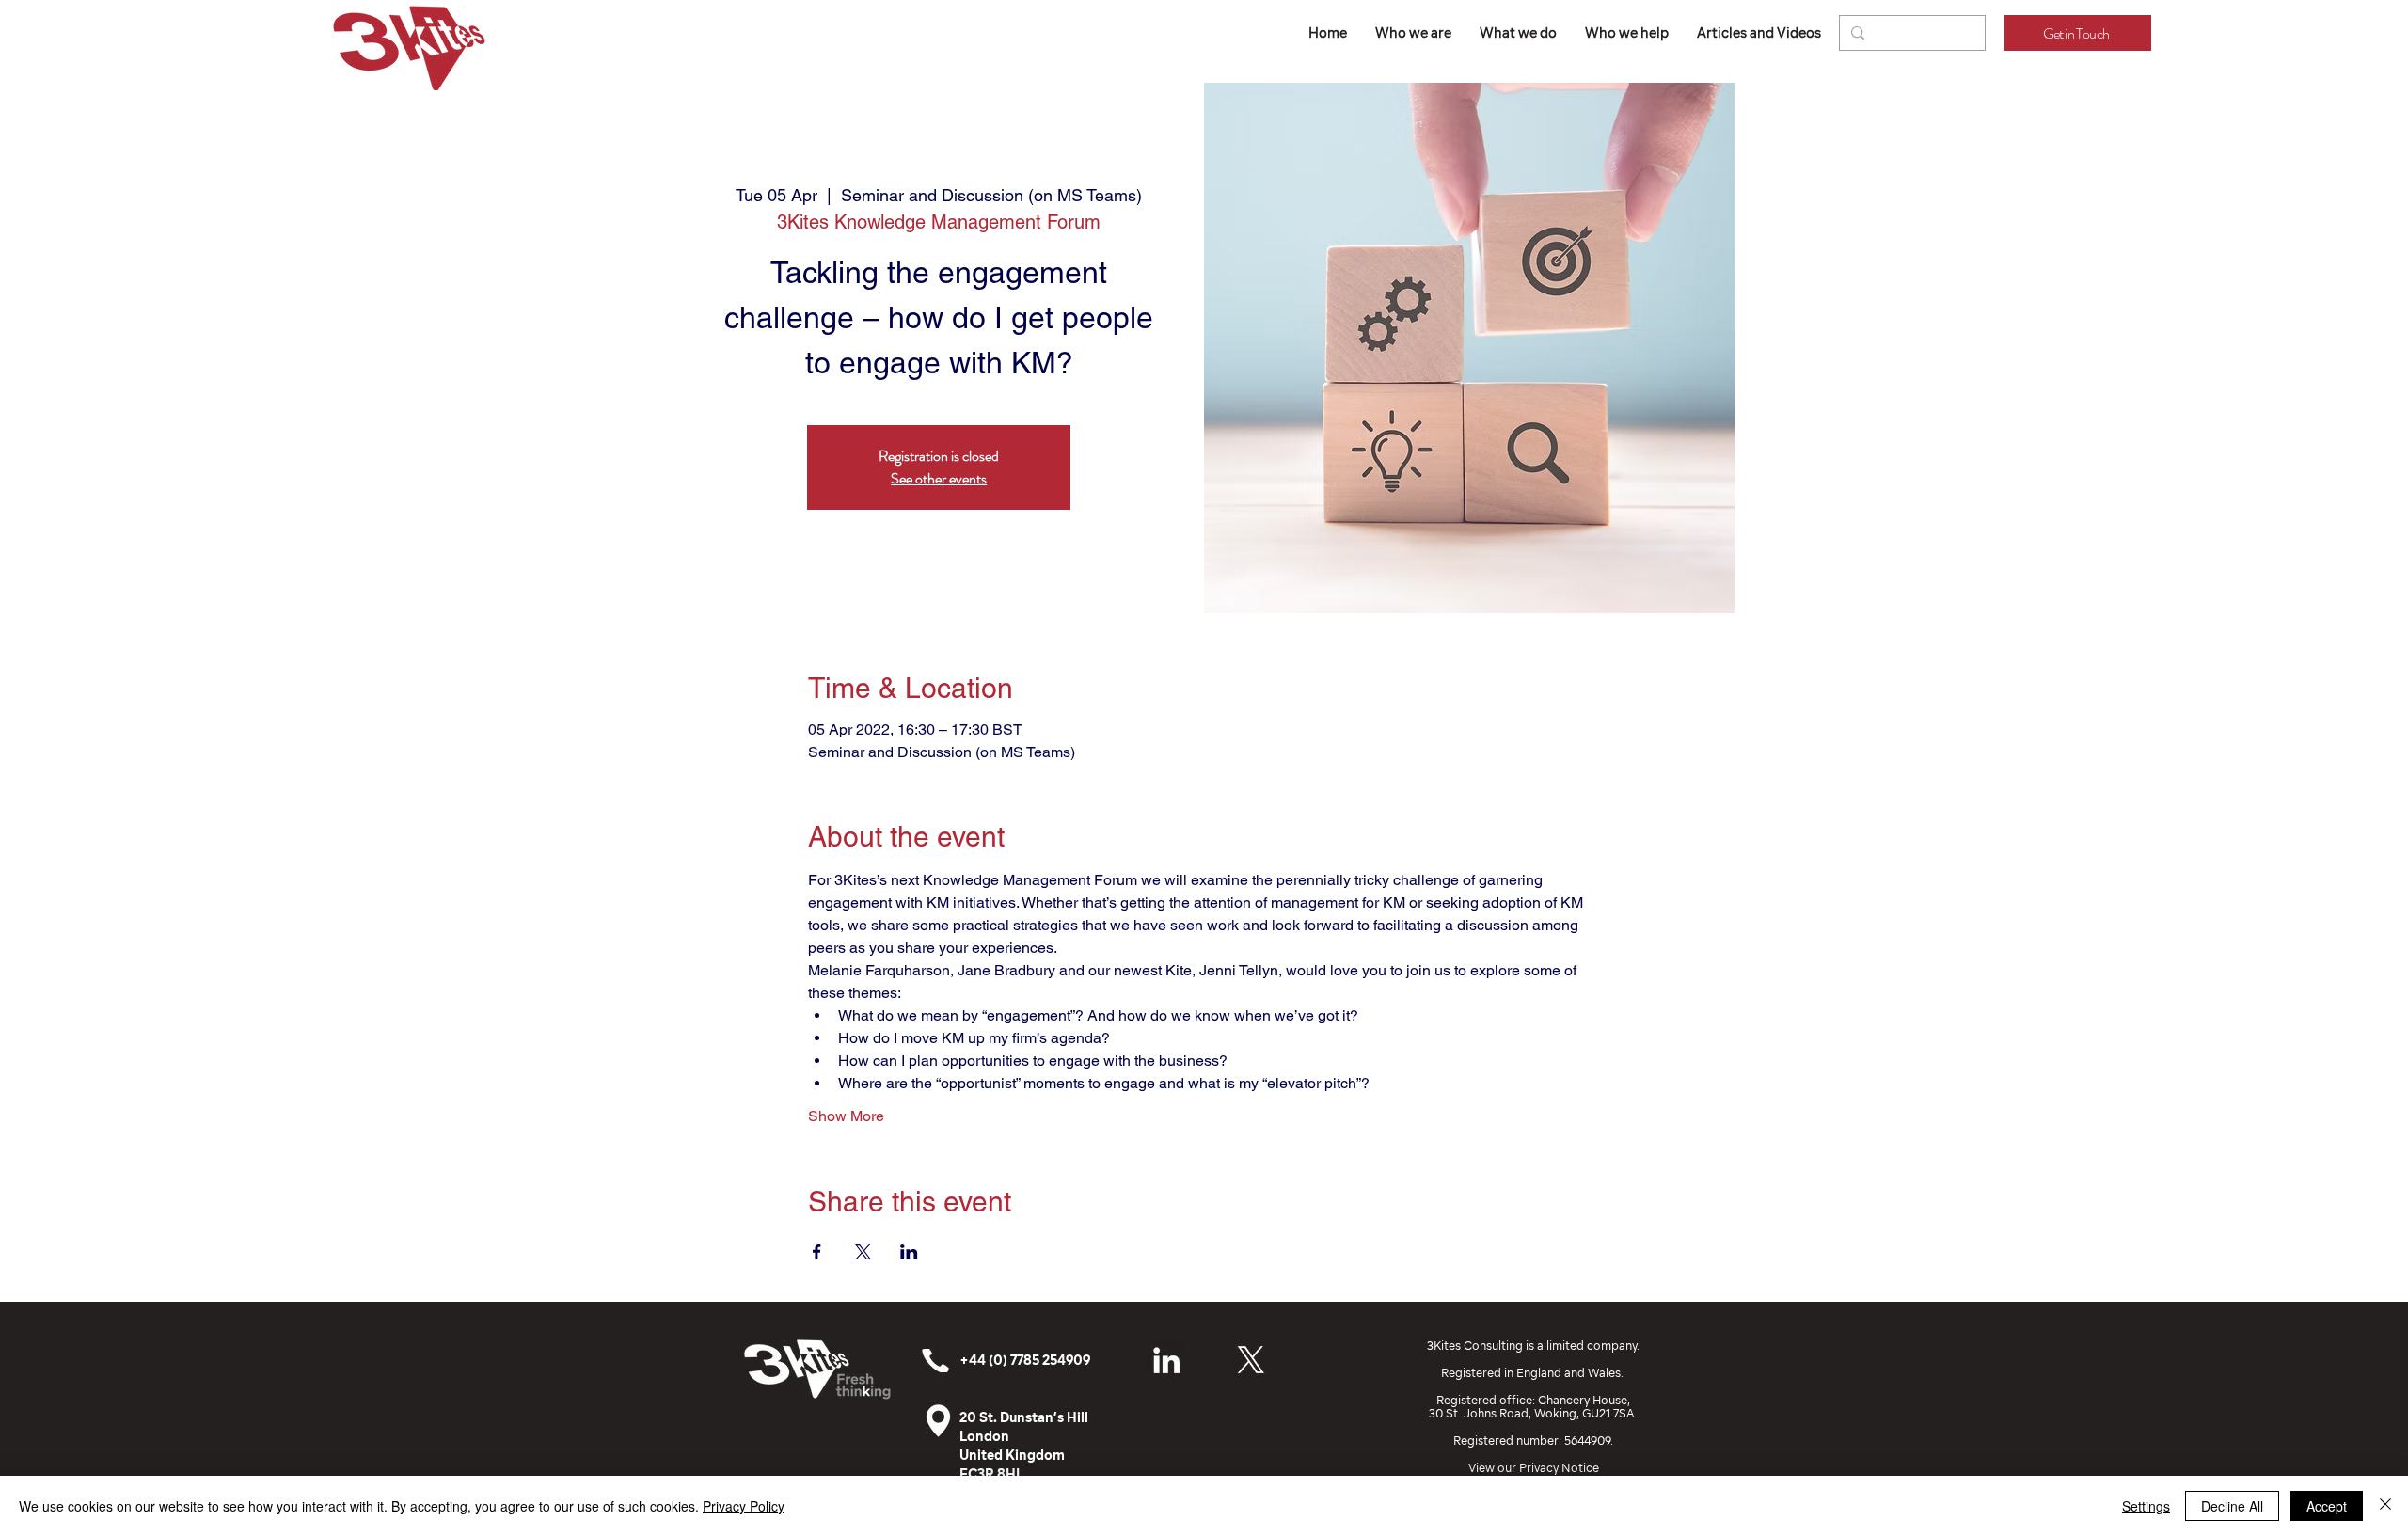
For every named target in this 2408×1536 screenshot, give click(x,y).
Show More (846, 1116)
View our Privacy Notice (1534, 1468)
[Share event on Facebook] (817, 1252)
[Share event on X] (863, 1252)
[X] (1251, 1360)
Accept (2327, 1506)
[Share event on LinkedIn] (909, 1252)
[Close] (2385, 1506)
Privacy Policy (744, 1506)
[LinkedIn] (1166, 1360)
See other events (939, 478)
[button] (1518, 33)
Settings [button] (2146, 1506)
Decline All (2232, 1506)
